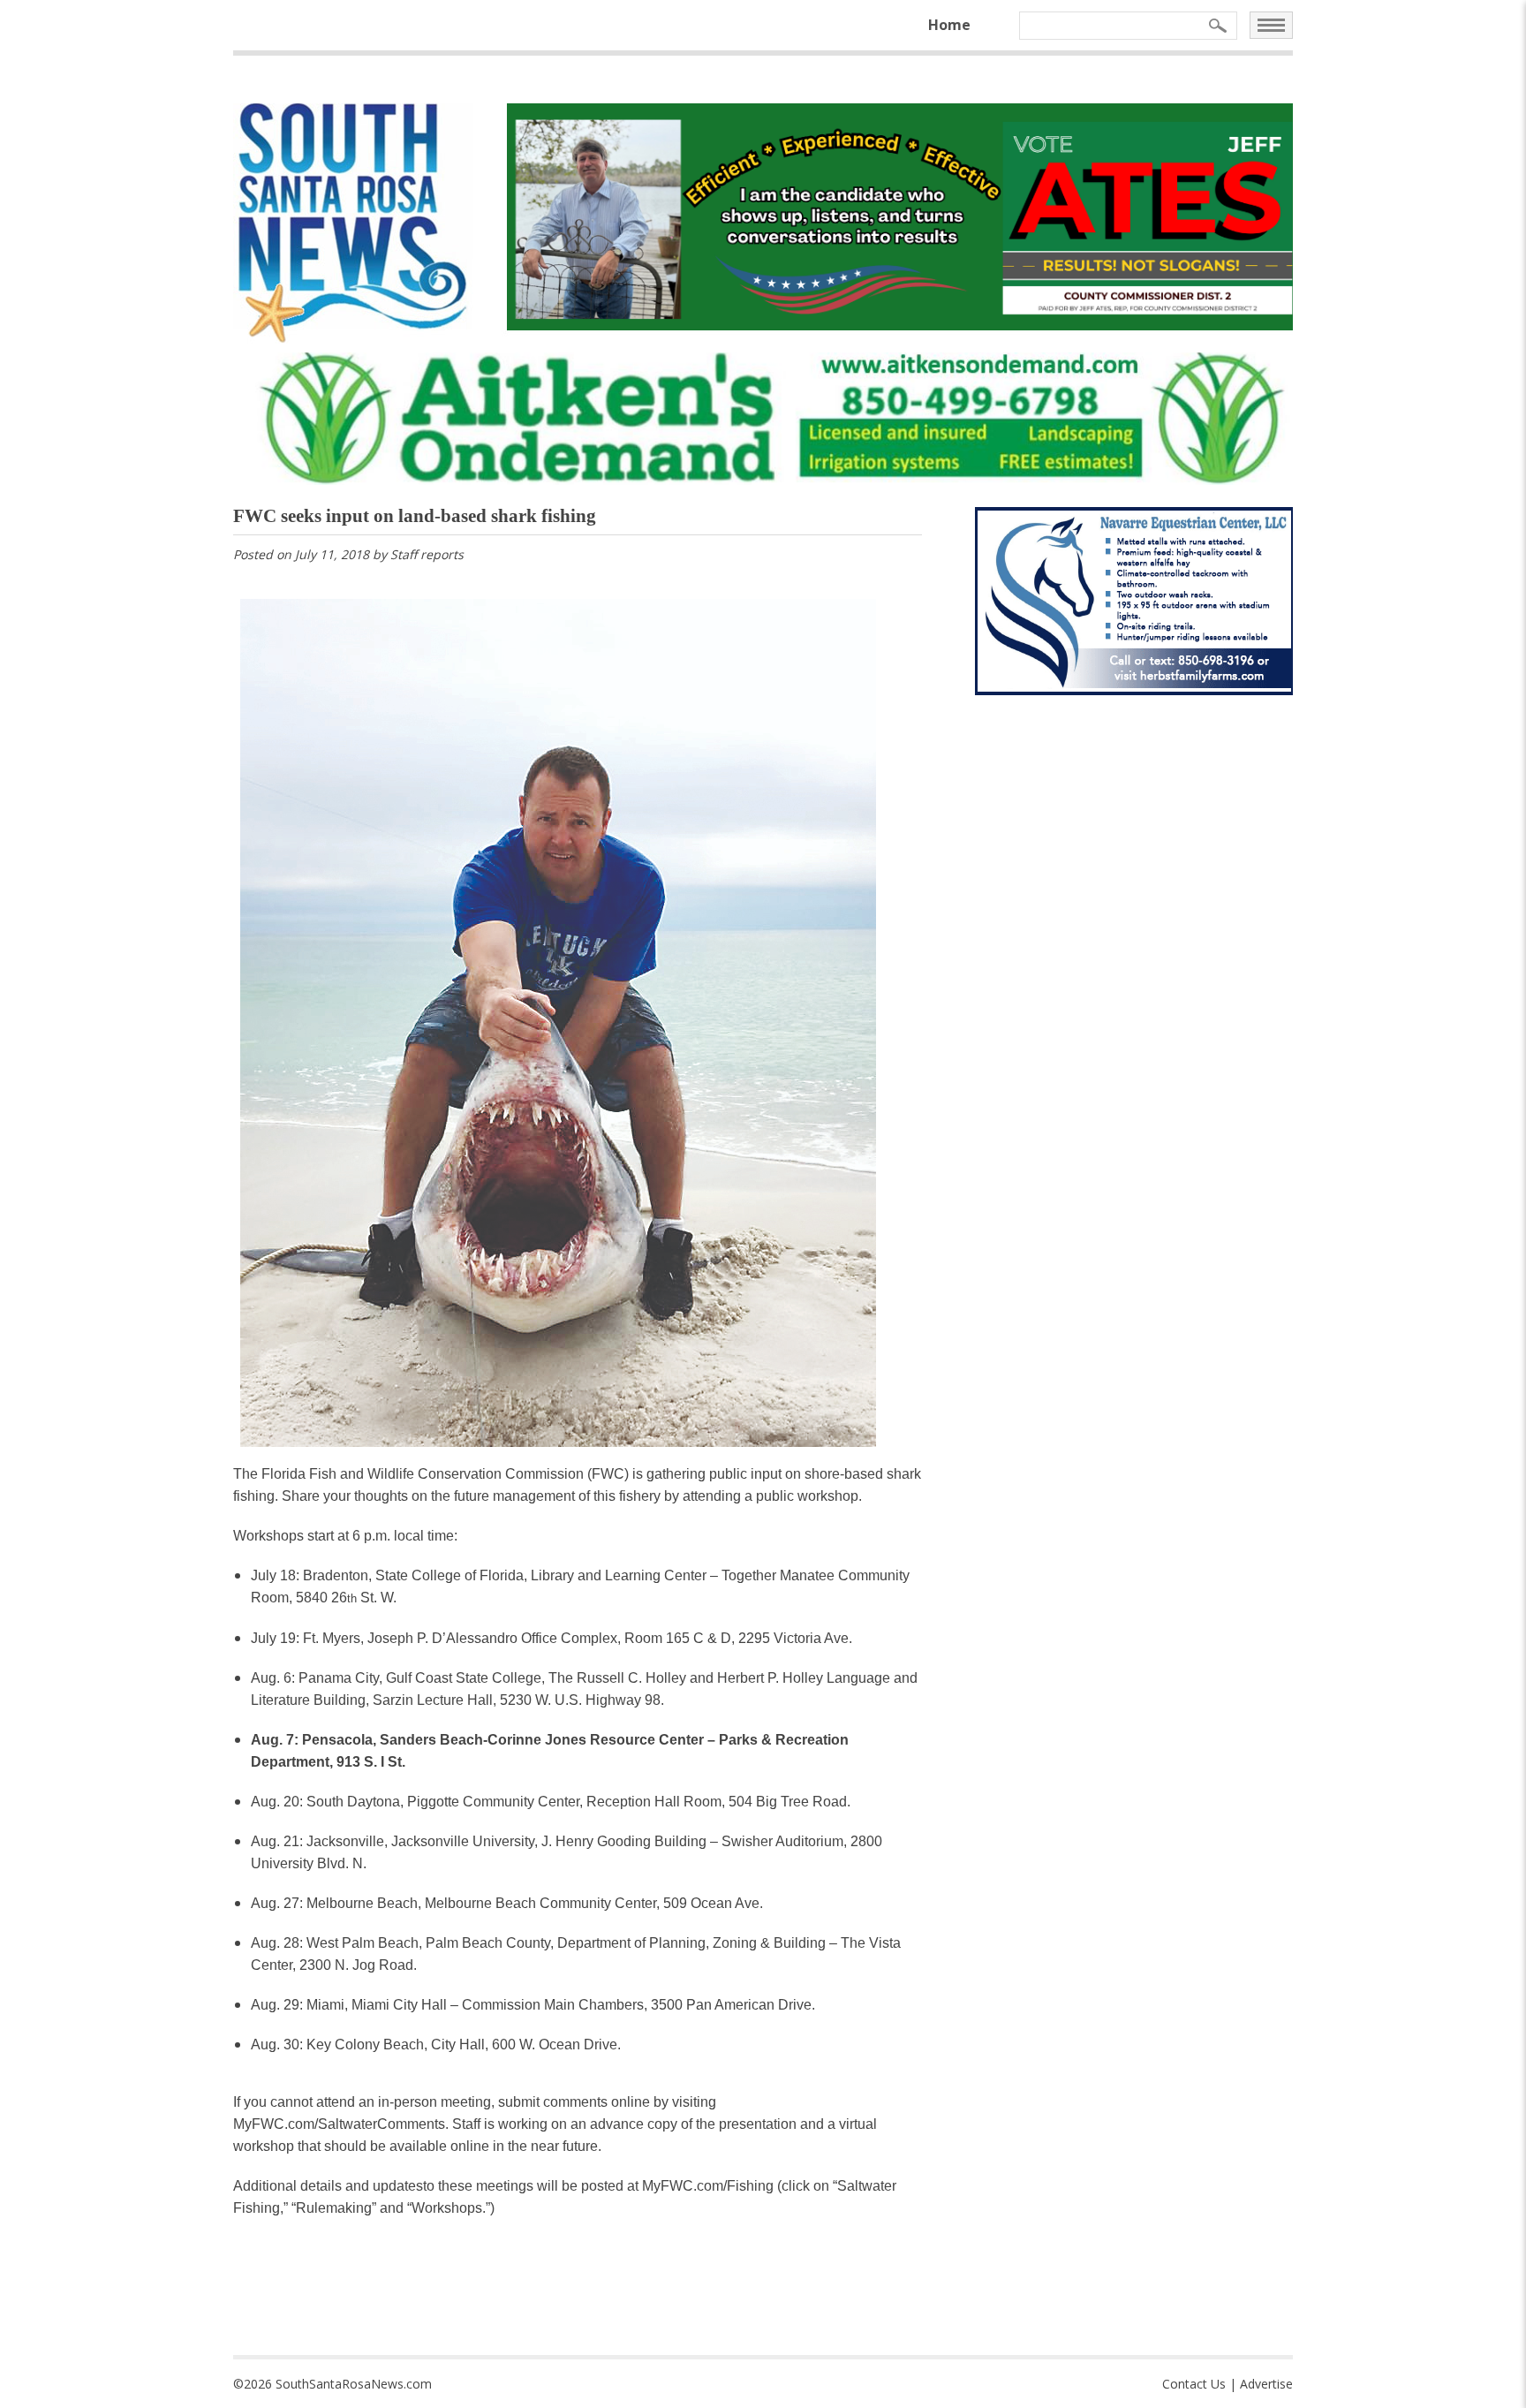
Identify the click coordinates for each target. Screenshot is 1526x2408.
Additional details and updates (328, 2186)
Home (949, 25)
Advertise (1266, 2384)
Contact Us (1194, 2384)
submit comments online (574, 2102)
